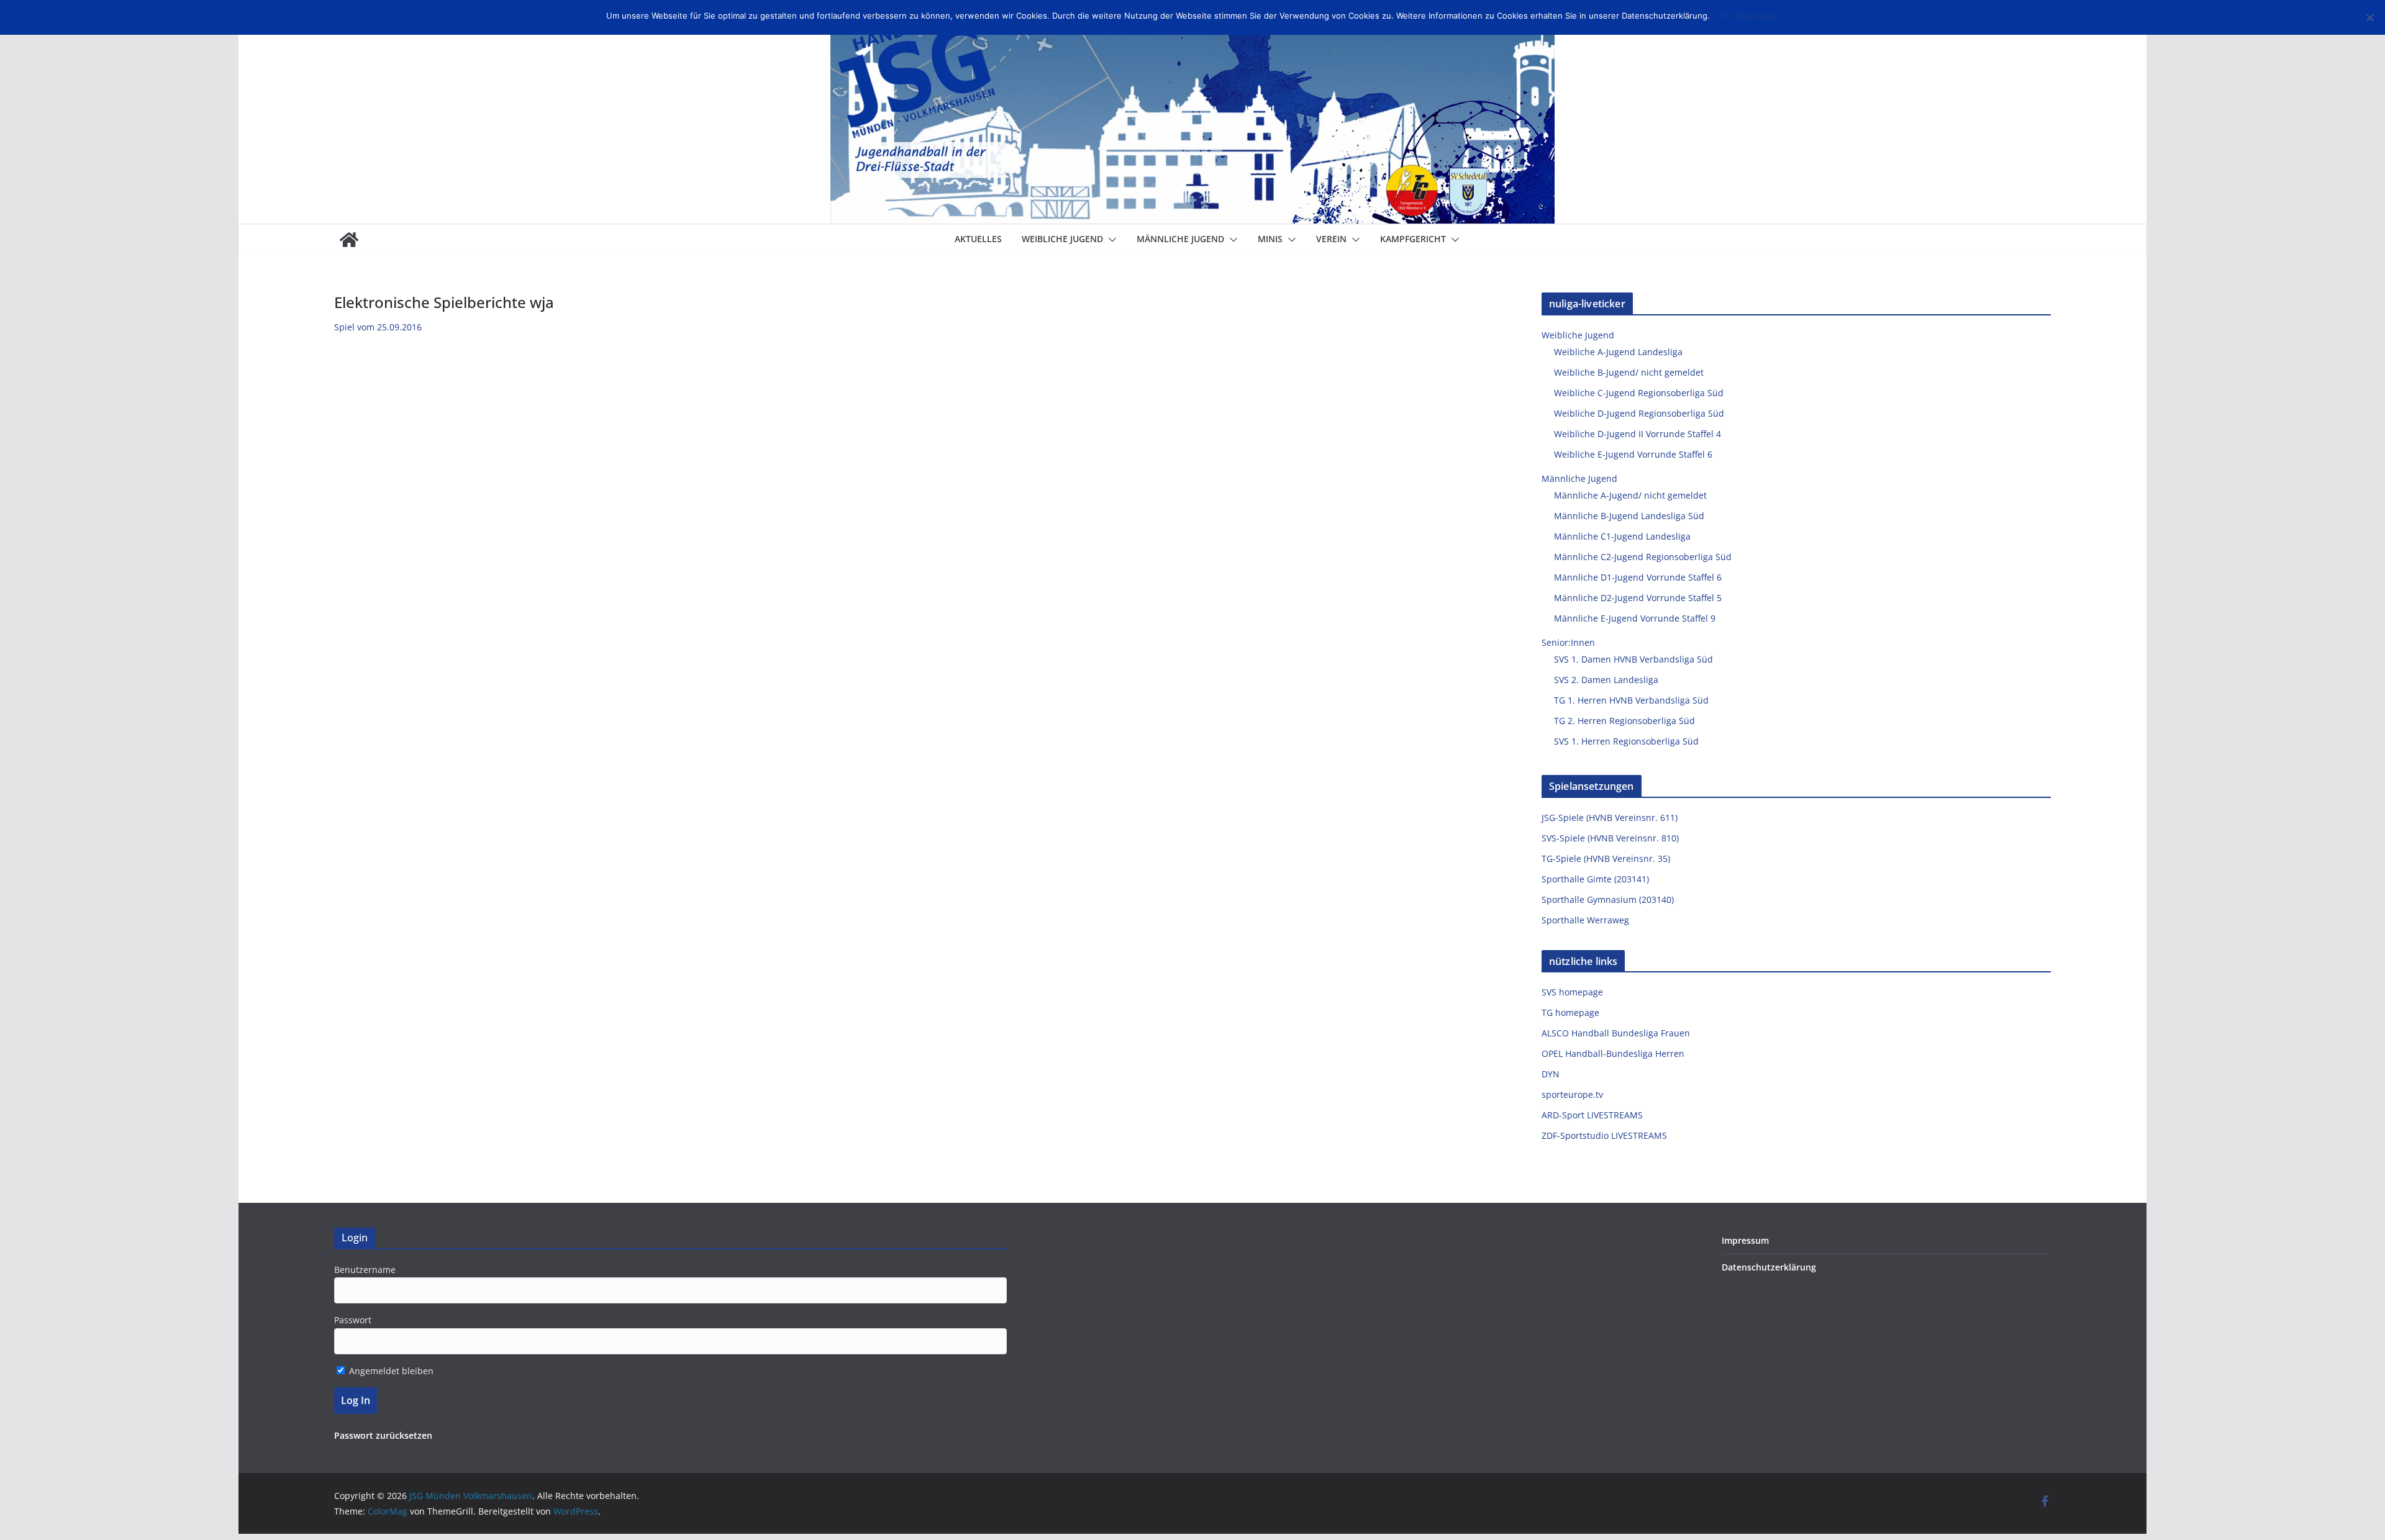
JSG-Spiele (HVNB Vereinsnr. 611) (1610, 818)
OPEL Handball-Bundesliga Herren (1613, 1053)
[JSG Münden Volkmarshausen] (349, 240)
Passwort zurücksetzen (383, 1435)
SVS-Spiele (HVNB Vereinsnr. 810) (1610, 838)
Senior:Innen (1568, 642)
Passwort (353, 1320)
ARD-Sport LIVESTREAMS (1592, 1115)
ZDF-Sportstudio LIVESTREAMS (1604, 1135)
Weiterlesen (1756, 16)
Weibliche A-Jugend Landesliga (1618, 352)
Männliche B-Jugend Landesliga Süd (1629, 516)
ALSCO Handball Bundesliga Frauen (1616, 1033)
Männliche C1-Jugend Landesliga (1622, 536)
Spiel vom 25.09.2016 (378, 327)
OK (1722, 16)
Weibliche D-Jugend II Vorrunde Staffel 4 (1638, 434)
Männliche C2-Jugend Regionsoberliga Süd (1643, 557)
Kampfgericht (1413, 239)
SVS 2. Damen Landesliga (1606, 680)
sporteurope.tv (1572, 1094)
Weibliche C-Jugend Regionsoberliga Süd (1639, 393)
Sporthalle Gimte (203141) (1595, 879)
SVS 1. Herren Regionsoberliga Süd (1626, 741)
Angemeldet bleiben (390, 1371)
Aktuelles (978, 239)
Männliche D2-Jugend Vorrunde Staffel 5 (1638, 598)
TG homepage (1570, 1012)
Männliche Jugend (1180, 239)
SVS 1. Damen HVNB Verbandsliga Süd (1633, 659)
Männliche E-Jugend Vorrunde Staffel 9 (1635, 618)
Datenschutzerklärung (1769, 1267)
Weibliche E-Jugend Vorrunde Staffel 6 (1633, 454)
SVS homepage (1572, 992)
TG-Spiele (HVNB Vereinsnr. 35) (1606, 858)
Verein (1331, 239)
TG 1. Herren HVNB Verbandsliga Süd (1631, 700)
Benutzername (365, 1270)
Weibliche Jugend (1062, 239)
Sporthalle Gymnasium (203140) (1608, 899)
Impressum (1745, 1240)
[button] (1110, 240)
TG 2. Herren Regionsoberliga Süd (1624, 721)
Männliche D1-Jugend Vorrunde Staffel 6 (1638, 577)
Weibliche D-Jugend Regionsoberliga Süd (1639, 413)
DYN (1551, 1074)
